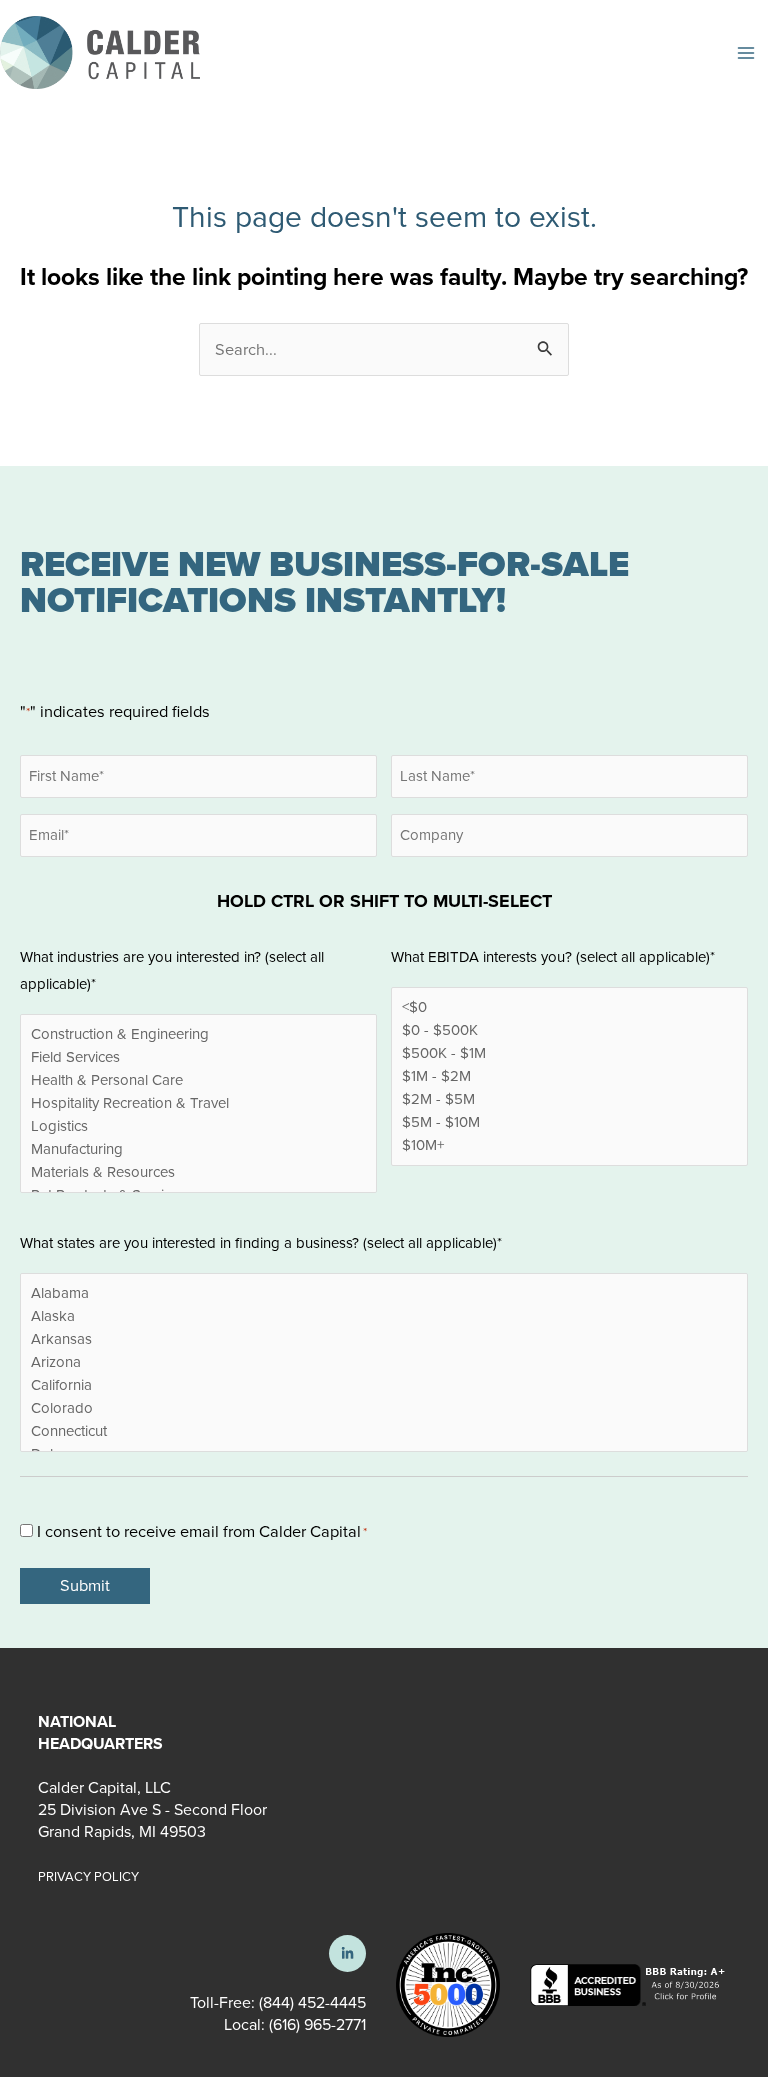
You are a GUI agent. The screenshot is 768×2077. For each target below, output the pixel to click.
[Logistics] (198, 1126)
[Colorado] (384, 1408)
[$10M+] (569, 1145)
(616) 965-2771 (315, 2024)
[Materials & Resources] (198, 1172)
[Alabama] (384, 1293)
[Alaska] (384, 1316)
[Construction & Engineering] (198, 1034)
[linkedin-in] (347, 1953)
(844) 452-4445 (312, 2002)
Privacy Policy (88, 1876)
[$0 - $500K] (569, 1030)
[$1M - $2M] (569, 1076)
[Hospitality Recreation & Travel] (198, 1103)
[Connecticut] (384, 1431)
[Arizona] (384, 1362)
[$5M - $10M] (569, 1122)
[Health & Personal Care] (198, 1080)
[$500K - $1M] (569, 1053)
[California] (384, 1385)
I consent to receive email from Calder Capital (202, 1531)
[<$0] (569, 1007)
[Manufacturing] (198, 1149)
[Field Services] (198, 1057)
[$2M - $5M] (569, 1099)
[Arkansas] (384, 1339)
